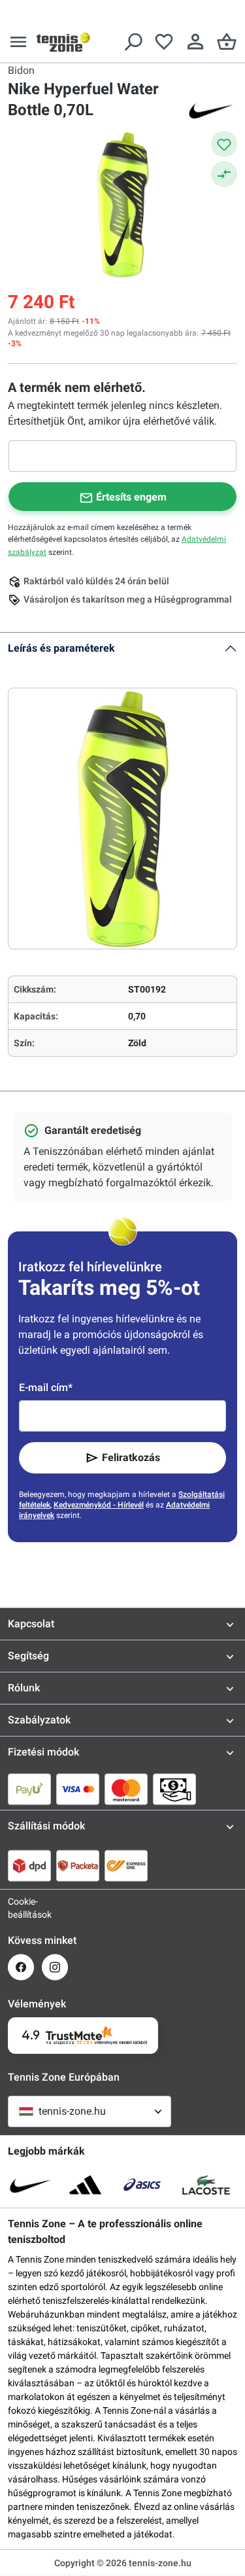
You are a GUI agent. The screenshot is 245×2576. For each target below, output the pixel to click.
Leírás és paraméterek (61, 648)
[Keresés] (133, 42)
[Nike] (211, 110)
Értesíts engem (131, 497)
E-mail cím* (46, 1387)
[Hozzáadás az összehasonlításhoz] (224, 174)
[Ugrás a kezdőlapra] (63, 42)
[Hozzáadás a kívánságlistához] (224, 144)
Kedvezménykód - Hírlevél (99, 1505)
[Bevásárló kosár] (227, 42)
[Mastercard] (126, 1789)
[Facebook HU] (21, 1967)
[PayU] (29, 1789)
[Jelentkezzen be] (195, 42)
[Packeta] (78, 1865)
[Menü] (18, 42)
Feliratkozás (131, 1457)
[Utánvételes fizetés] (174, 1789)
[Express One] (126, 1865)
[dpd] (29, 1865)
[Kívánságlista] (164, 42)
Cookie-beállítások (21, 1908)
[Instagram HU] (55, 1967)
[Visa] (78, 1789)
